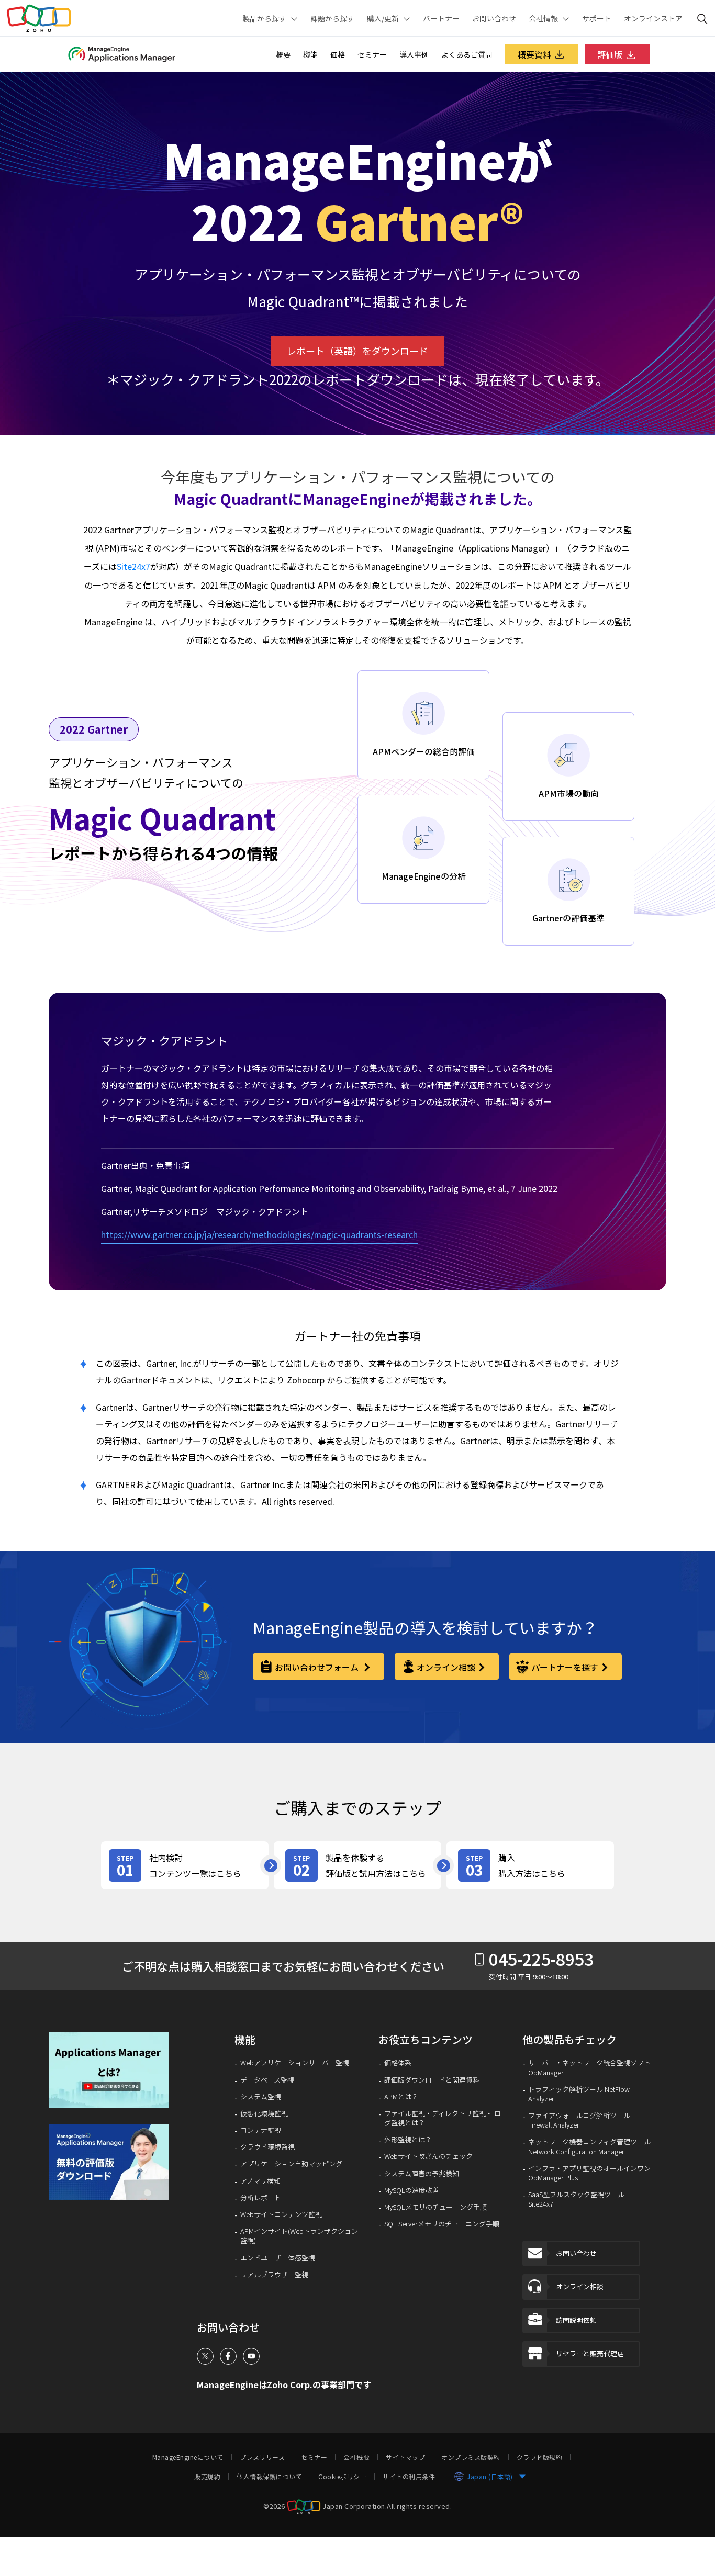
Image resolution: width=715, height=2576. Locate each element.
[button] (113, 2070)
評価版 (610, 54)
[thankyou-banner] (113, 2162)
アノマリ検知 (260, 2181)
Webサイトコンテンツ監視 (281, 2214)
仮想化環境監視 (264, 2113)
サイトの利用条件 (409, 2477)
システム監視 (261, 2097)
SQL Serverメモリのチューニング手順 (442, 2224)
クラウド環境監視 (267, 2147)
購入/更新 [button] (383, 18)
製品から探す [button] (264, 18)
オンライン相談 (446, 1667)
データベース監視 (267, 2080)
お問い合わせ (494, 18)
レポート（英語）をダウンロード (357, 351)
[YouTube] (251, 2356)
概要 (283, 54)
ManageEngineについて (188, 2457)
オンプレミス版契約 (471, 2457)
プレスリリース (262, 2457)
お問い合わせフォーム (318, 1667)
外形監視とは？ (408, 2140)
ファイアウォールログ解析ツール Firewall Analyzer (579, 2120)
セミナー (372, 54)
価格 (338, 54)
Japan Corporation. (355, 2506)
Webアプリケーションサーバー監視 (295, 2063)
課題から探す (332, 18)
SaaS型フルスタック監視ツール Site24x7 (576, 2199)
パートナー (441, 18)
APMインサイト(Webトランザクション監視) (299, 2236)
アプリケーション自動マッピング (291, 2164)
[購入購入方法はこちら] (530, 1865)
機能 (310, 54)
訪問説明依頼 (576, 2320)
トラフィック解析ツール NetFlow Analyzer (579, 2094)
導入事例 (414, 54)
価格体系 (398, 2063)
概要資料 (534, 54)
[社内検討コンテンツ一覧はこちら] (185, 1865)
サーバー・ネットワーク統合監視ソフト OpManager (589, 2067)
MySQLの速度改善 (412, 2190)
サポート (597, 18)
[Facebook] (228, 2356)
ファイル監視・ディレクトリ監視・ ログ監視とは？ (443, 2118)
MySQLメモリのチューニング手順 (435, 2207)
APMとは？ (401, 2097)
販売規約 (207, 2477)
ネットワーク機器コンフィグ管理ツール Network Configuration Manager (589, 2146)
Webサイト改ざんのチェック (428, 2156)
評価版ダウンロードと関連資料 (432, 2080)
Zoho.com (39, 18)
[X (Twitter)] (205, 2356)
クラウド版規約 (540, 2457)
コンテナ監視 (261, 2130)
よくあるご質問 (467, 54)
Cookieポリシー (342, 2477)
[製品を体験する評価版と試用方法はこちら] (357, 1865)
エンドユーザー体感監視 (278, 2258)
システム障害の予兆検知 (422, 2174)
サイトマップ (405, 2457)
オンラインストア (653, 18)
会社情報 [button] (543, 18)
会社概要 (356, 2457)
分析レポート (261, 2198)
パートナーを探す (565, 1667)
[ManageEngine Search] (702, 18)
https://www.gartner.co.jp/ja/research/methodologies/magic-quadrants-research (259, 1234)
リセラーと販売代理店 (590, 2353)
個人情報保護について (269, 2477)
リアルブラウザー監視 (274, 2275)
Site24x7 (133, 566)
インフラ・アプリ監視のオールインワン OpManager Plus (589, 2173)
